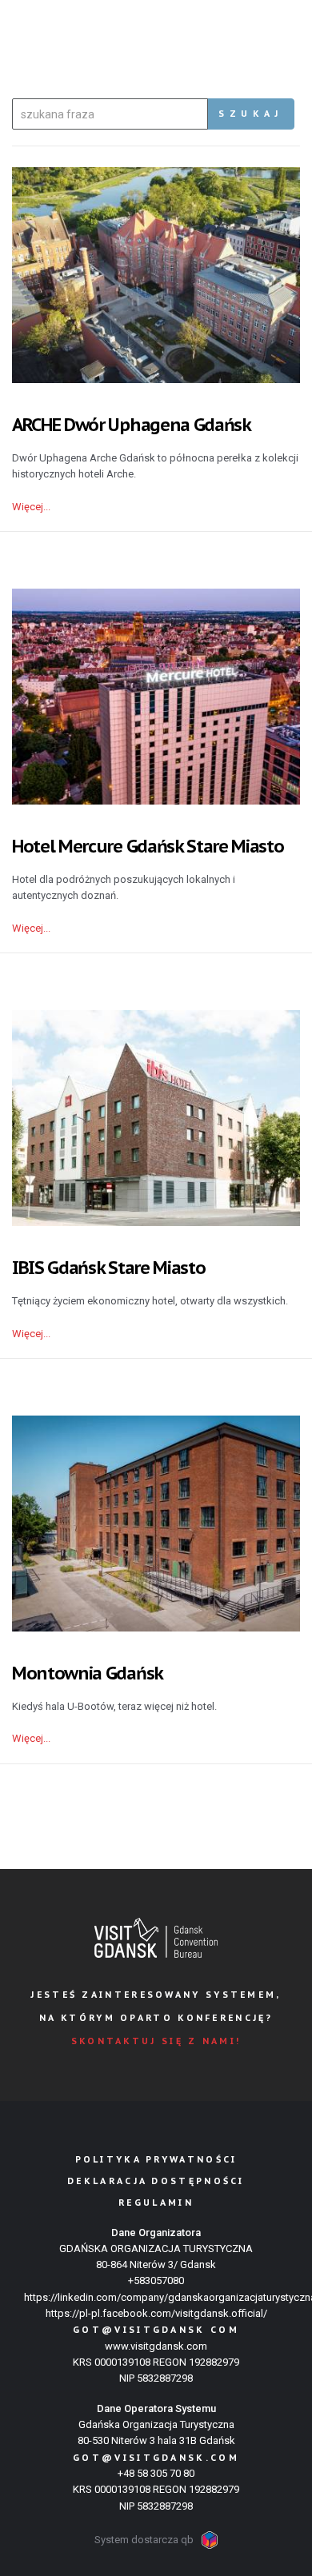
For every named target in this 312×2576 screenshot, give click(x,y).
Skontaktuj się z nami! (156, 2041)
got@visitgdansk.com (156, 2458)
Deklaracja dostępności (156, 2181)
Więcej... (31, 507)
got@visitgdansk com (156, 2330)
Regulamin (156, 2203)
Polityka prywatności (156, 2159)
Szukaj (251, 114)
